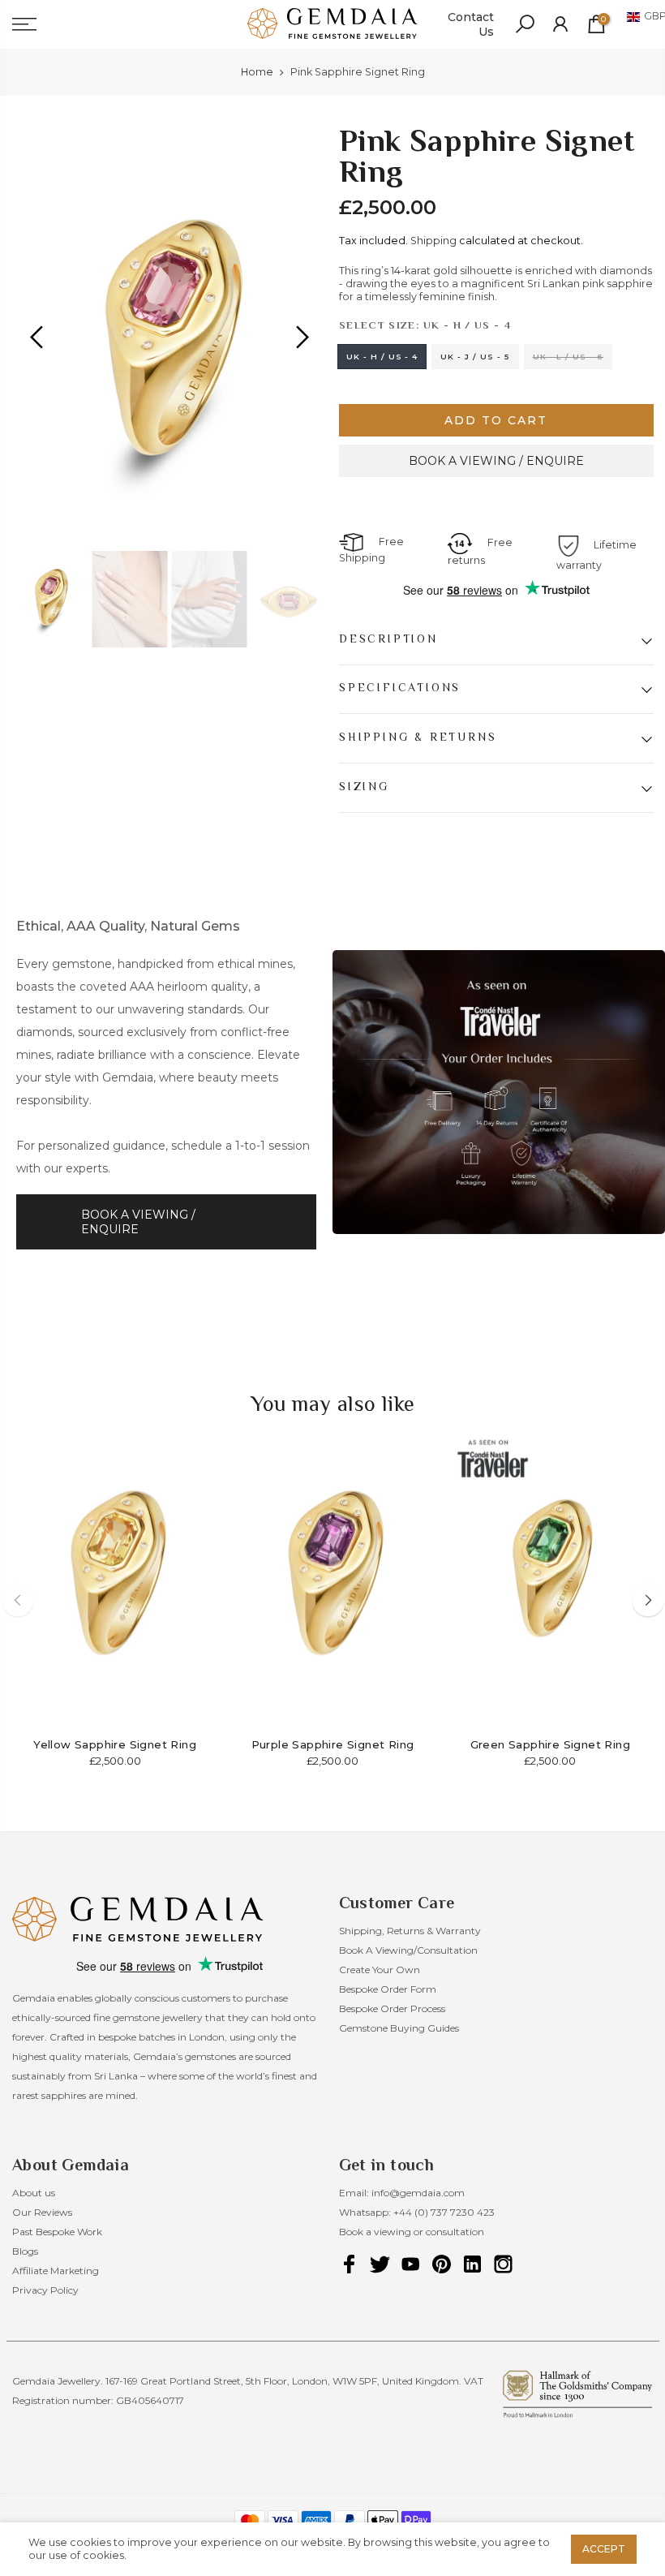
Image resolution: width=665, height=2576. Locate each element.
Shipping (433, 241)
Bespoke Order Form (388, 1989)
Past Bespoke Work (57, 2232)
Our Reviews (42, 2212)
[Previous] (39, 338)
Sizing (364, 787)
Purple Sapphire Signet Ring (333, 1744)
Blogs (25, 2251)
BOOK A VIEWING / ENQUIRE (496, 461)
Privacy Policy (45, 2290)
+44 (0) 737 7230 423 (444, 2212)
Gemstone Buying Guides (399, 2028)
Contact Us (471, 24)
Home (257, 72)
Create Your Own (380, 1970)
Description (388, 639)
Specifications (400, 689)
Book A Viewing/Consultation (408, 1950)
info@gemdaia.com (418, 2193)
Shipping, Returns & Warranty (410, 1931)
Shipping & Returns (418, 738)
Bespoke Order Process (392, 2008)
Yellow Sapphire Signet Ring (115, 1744)
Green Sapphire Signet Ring (550, 1744)
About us (34, 2193)
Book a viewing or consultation (412, 2232)
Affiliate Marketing (56, 2271)
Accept (604, 2549)
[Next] (300, 338)
